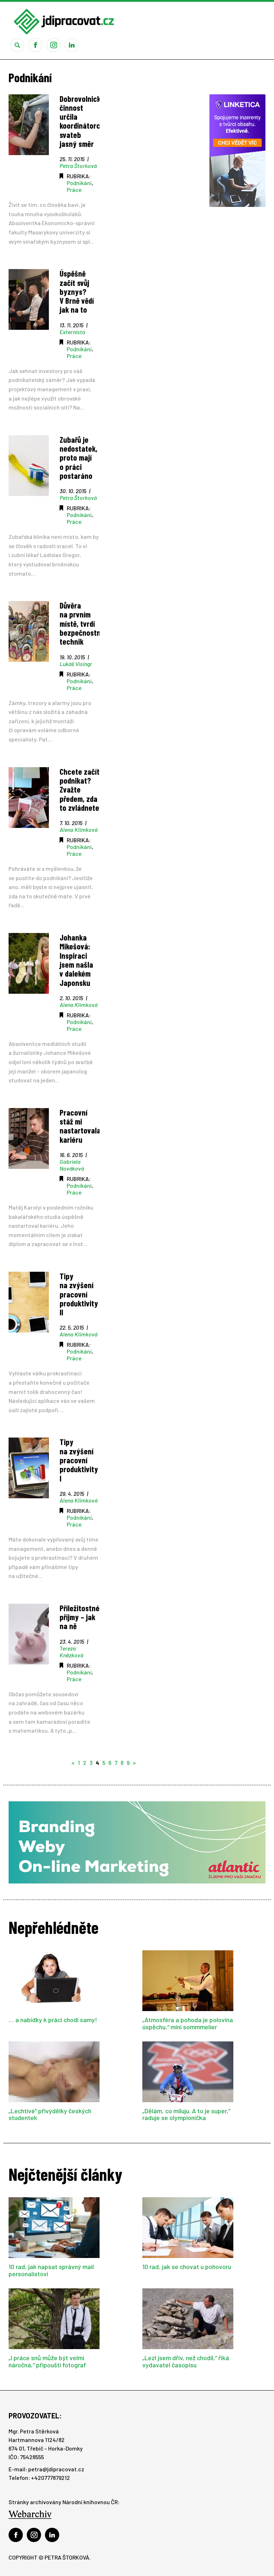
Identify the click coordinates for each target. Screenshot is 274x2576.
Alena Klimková (78, 830)
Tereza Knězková (71, 1652)
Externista (72, 332)
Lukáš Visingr (76, 664)
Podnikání (79, 183)
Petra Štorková (78, 166)
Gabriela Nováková (72, 1165)
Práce (74, 190)
